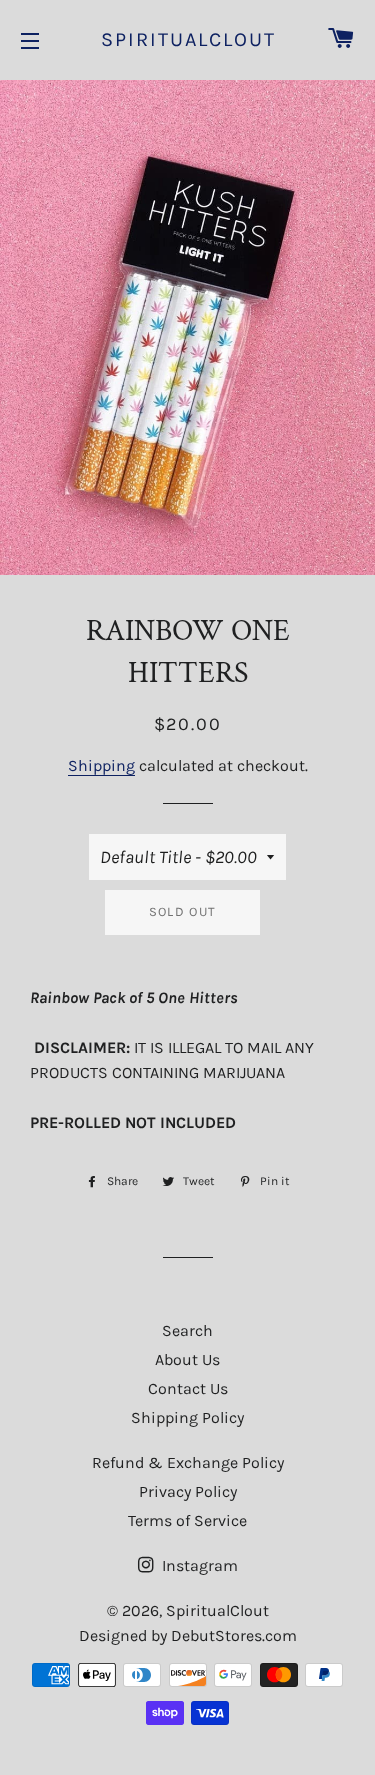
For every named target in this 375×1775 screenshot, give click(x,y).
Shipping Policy (187, 1417)
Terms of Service (187, 1520)
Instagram (198, 1565)
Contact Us (188, 1388)
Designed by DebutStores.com (188, 1635)
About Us (187, 1359)
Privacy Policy (188, 1491)
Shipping (101, 765)
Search (187, 1330)
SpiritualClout (187, 39)
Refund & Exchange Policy (188, 1462)
